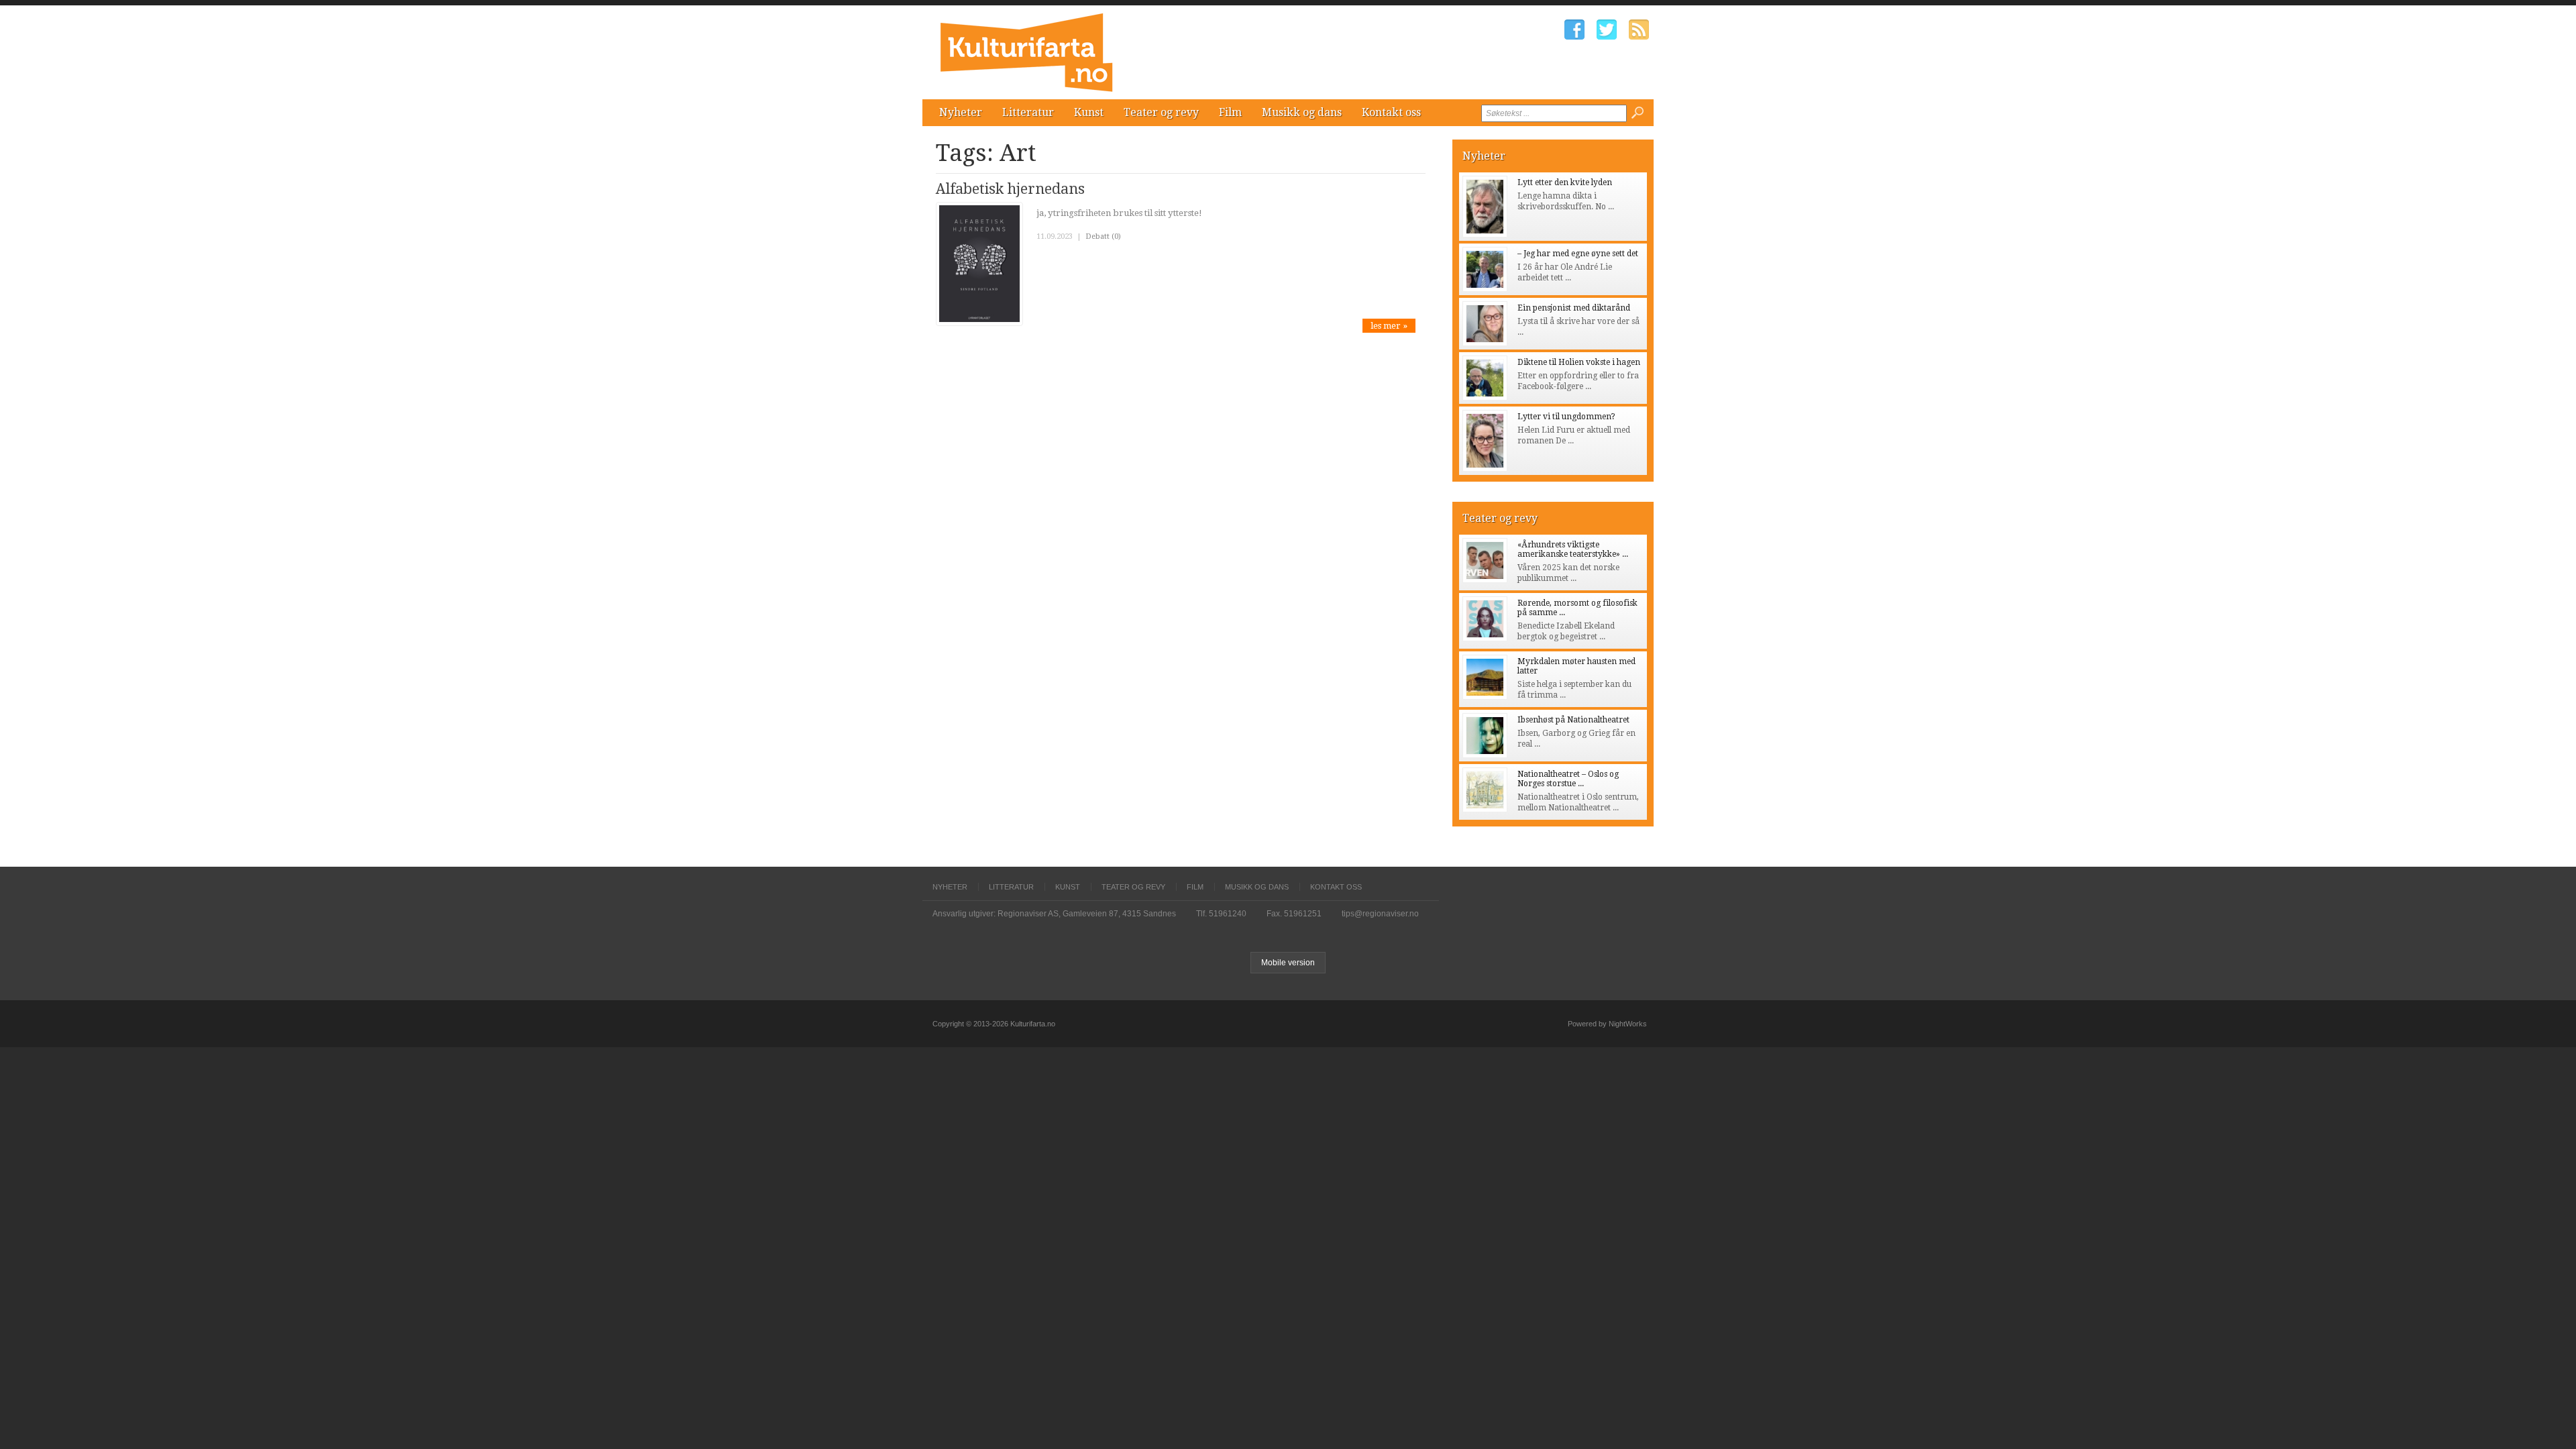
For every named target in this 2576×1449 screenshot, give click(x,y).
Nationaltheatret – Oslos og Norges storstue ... (1568, 779)
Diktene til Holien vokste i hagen (1579, 362)
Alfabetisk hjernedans (1010, 189)
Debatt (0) (1103, 236)
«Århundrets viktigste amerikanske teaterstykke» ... (1573, 549)
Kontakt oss (1391, 112)
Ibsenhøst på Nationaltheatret (1573, 720)
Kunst (1089, 112)
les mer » (1389, 326)
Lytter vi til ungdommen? (1566, 417)
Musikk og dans (1302, 112)
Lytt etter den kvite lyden (1565, 182)
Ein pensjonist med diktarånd (1574, 308)
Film (1230, 112)
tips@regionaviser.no (1380, 914)
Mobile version (1288, 963)
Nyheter (961, 112)
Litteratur (1028, 112)
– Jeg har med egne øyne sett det (1578, 254)
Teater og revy (1161, 112)
